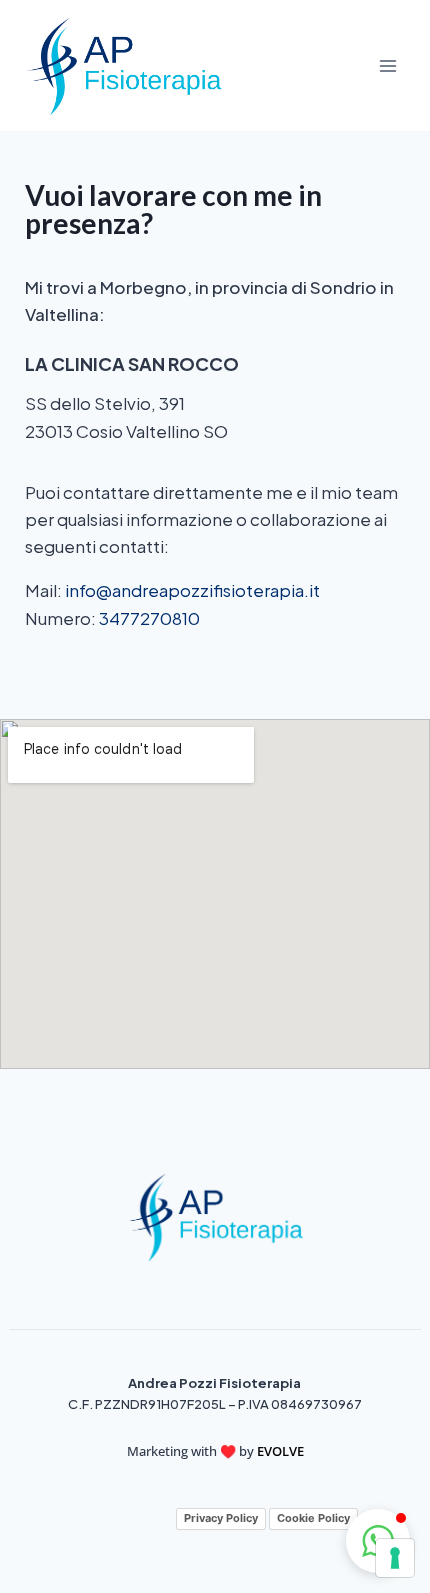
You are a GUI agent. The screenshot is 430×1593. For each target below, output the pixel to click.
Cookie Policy (313, 1518)
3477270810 (149, 618)
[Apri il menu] (387, 65)
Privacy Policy (221, 1518)
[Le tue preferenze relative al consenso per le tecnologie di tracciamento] (395, 1558)
